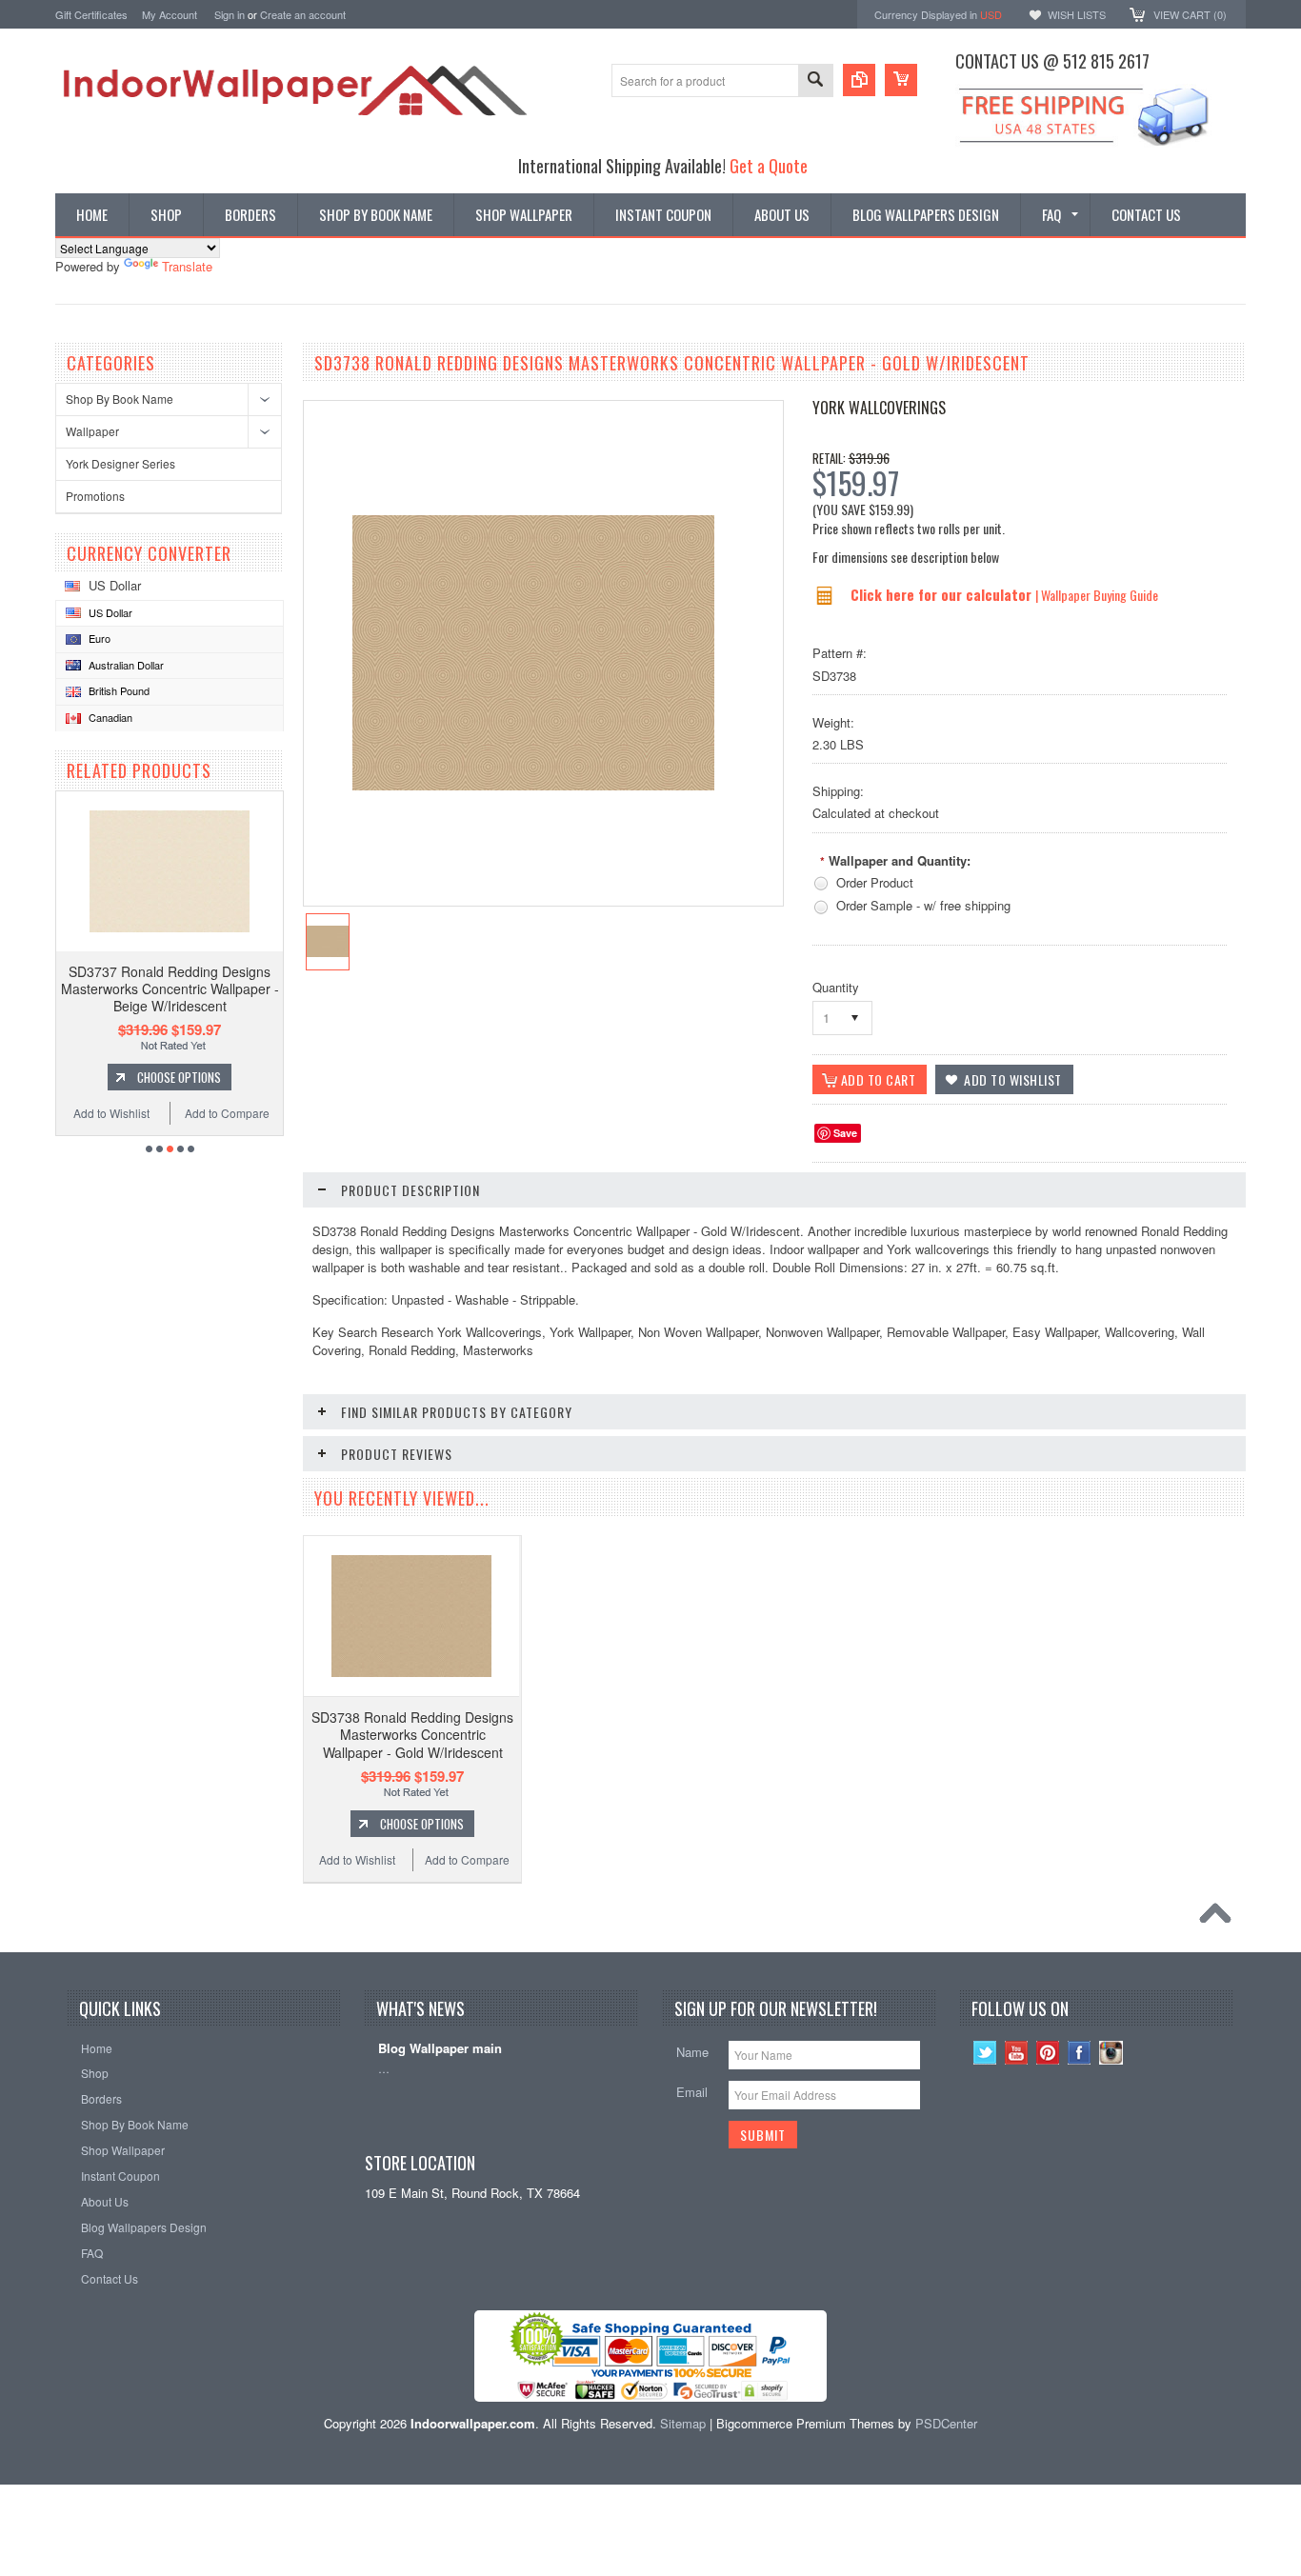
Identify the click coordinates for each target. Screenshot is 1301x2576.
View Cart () (1190, 14)
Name (692, 2052)
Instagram (1111, 2053)
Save (845, 1133)
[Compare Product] (859, 80)
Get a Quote (769, 165)
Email (692, 2092)
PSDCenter (946, 2423)
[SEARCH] (815, 81)
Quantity (836, 987)
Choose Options (179, 1077)
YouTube (1017, 2053)
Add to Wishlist (111, 1113)
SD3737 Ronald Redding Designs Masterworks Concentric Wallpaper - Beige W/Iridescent (170, 988)
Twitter (985, 2053)
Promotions (95, 496)
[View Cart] (901, 80)
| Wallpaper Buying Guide (1097, 595)
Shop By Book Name (120, 399)
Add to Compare (227, 1113)
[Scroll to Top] (1220, 1918)
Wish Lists (1077, 14)
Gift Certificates (91, 14)
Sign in (230, 14)
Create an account (303, 14)
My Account (170, 14)
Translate (187, 266)
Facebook (1080, 2053)
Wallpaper (92, 431)
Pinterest (1048, 2053)
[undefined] (533, 785)
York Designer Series (120, 463)
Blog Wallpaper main (440, 2049)
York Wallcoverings (879, 408)
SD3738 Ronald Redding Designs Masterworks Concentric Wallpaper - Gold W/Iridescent (412, 1734)
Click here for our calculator (943, 594)
